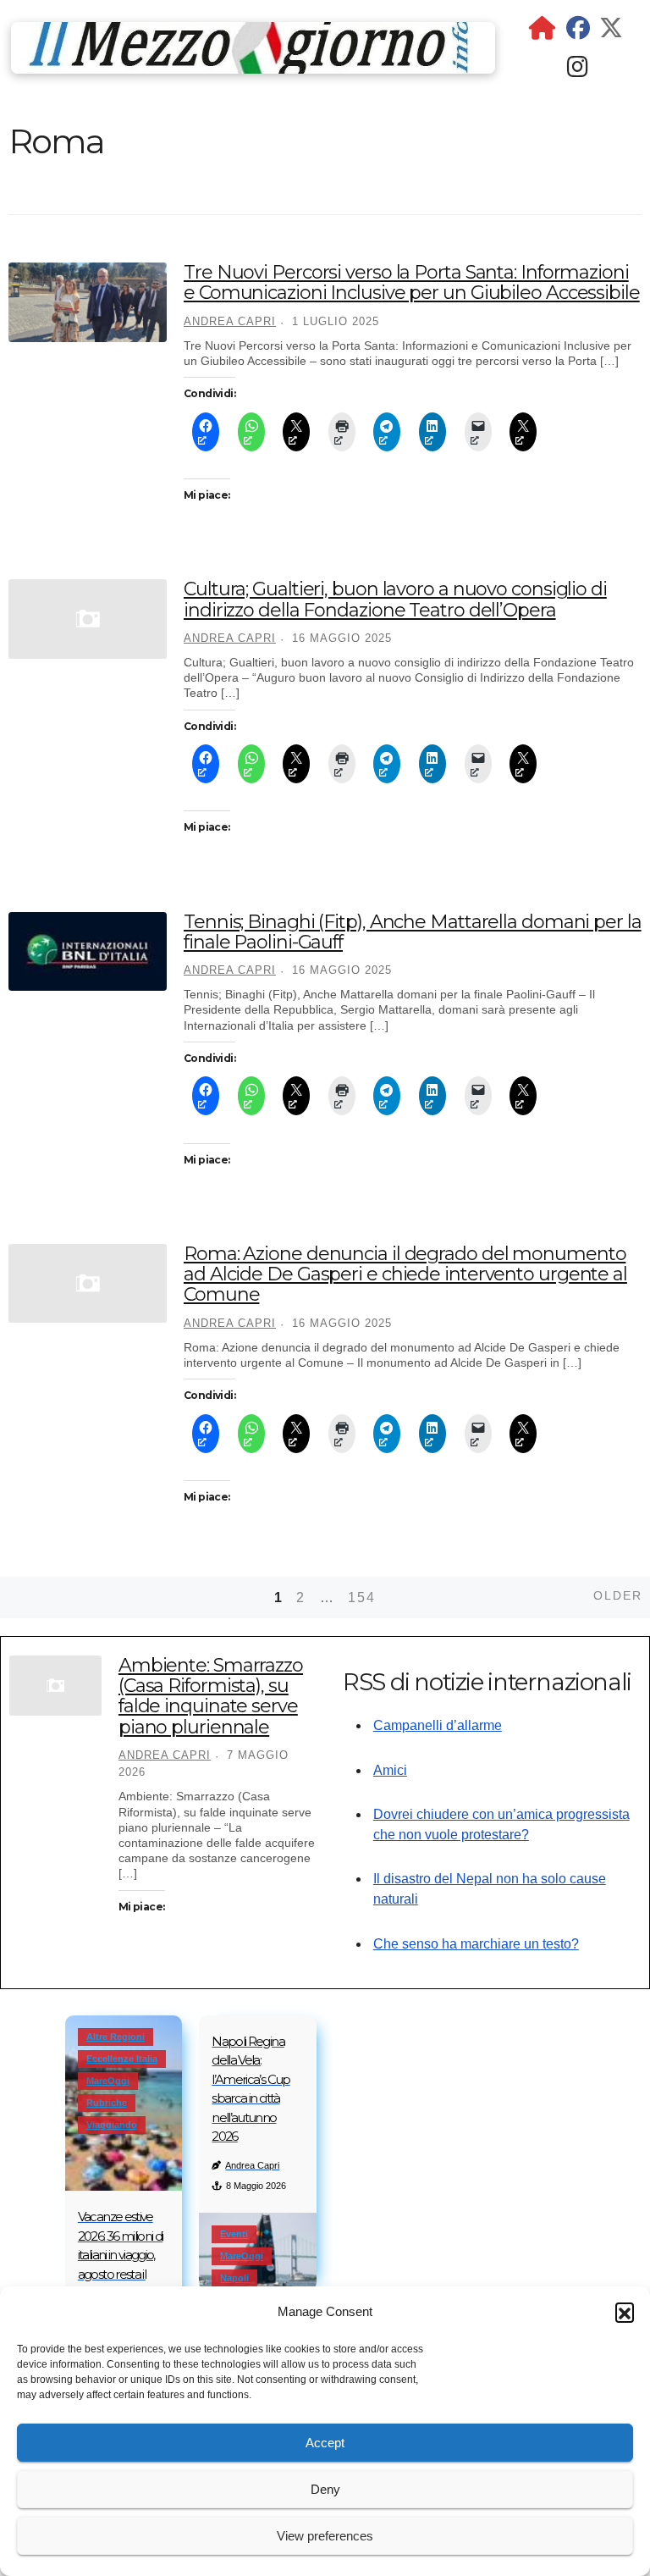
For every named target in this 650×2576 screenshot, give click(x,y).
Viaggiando (112, 2125)
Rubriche (107, 2103)
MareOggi (108, 2081)
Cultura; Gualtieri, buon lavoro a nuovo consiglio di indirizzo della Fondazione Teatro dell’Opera (395, 599)
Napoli (234, 2278)
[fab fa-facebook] (578, 32)
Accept (325, 2443)
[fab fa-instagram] (578, 71)
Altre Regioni (116, 2037)
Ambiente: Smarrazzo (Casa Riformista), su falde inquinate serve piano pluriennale (211, 1696)
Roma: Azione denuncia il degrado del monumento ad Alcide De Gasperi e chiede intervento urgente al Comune (405, 1274)
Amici (390, 1770)
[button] (625, 2312)
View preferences (325, 2536)
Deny (325, 2489)
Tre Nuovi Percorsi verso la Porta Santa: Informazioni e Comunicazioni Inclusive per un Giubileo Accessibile (412, 282)
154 (362, 1598)
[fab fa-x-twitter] (611, 32)
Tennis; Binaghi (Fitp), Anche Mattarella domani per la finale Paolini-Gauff (413, 932)
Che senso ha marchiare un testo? (476, 1944)
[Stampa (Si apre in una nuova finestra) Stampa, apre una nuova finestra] (342, 432)
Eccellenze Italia (122, 2059)
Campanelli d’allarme (438, 1725)
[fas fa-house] (543, 32)
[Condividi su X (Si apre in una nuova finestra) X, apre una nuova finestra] (296, 432)
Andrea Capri (230, 321)
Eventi (234, 2234)
